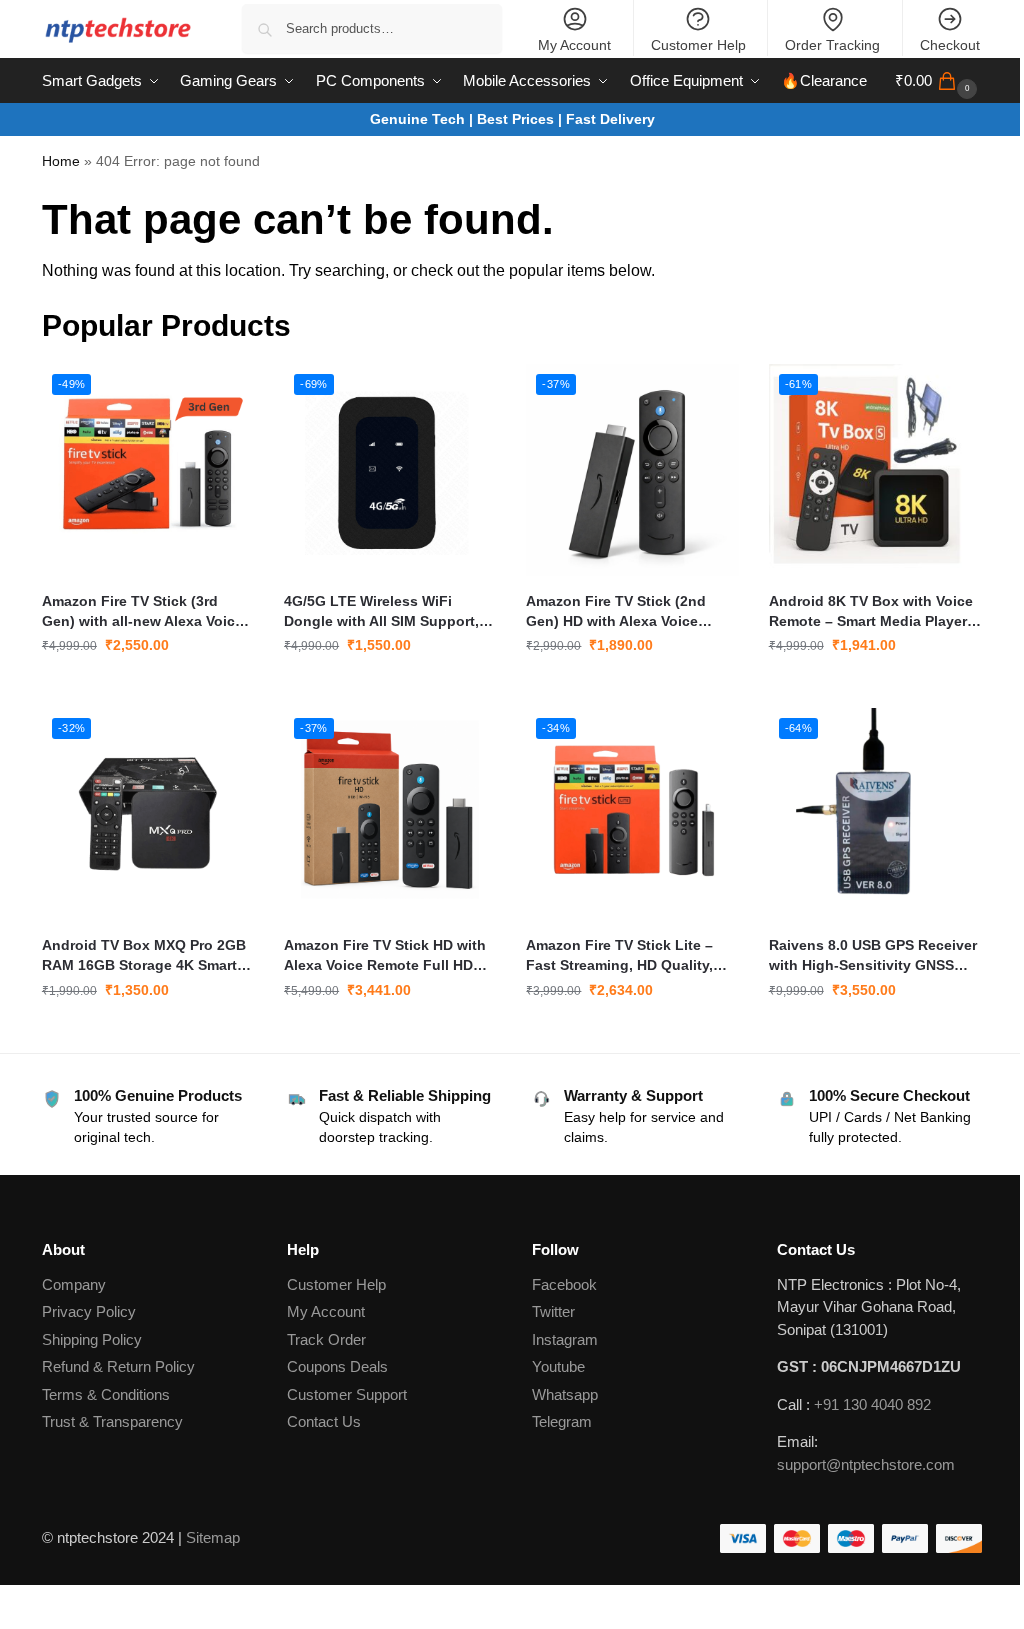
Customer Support (347, 1394)
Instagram (565, 1339)
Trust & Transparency (112, 1421)
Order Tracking (832, 45)
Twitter (553, 1311)
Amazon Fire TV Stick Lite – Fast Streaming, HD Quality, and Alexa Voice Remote (619, 956)
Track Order (326, 1339)
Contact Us (324, 1421)
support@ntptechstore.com (866, 1464)
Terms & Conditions (106, 1394)
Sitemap (213, 1537)
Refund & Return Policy (118, 1366)
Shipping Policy (92, 1339)
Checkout (950, 45)
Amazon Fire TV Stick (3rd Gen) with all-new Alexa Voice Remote (142, 612)
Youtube (558, 1366)
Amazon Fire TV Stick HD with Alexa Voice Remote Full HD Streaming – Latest (385, 956)
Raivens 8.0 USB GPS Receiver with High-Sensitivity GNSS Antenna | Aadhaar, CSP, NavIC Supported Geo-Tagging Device (873, 956)
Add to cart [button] (148, 688)
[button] (938, 81)
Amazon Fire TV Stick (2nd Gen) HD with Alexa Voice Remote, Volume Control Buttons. (616, 612)
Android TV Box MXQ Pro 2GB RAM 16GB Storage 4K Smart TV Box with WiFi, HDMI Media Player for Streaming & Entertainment (144, 956)
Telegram (562, 1421)
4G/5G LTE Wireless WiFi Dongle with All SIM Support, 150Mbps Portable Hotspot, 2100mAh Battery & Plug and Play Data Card (381, 612)
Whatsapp (565, 1394)
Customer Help (698, 45)
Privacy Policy (89, 1311)
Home (61, 161)
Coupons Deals (339, 1366)
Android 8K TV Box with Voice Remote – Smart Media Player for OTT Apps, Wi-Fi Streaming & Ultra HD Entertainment (872, 612)
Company (74, 1284)
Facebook (564, 1284)
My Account (574, 45)
